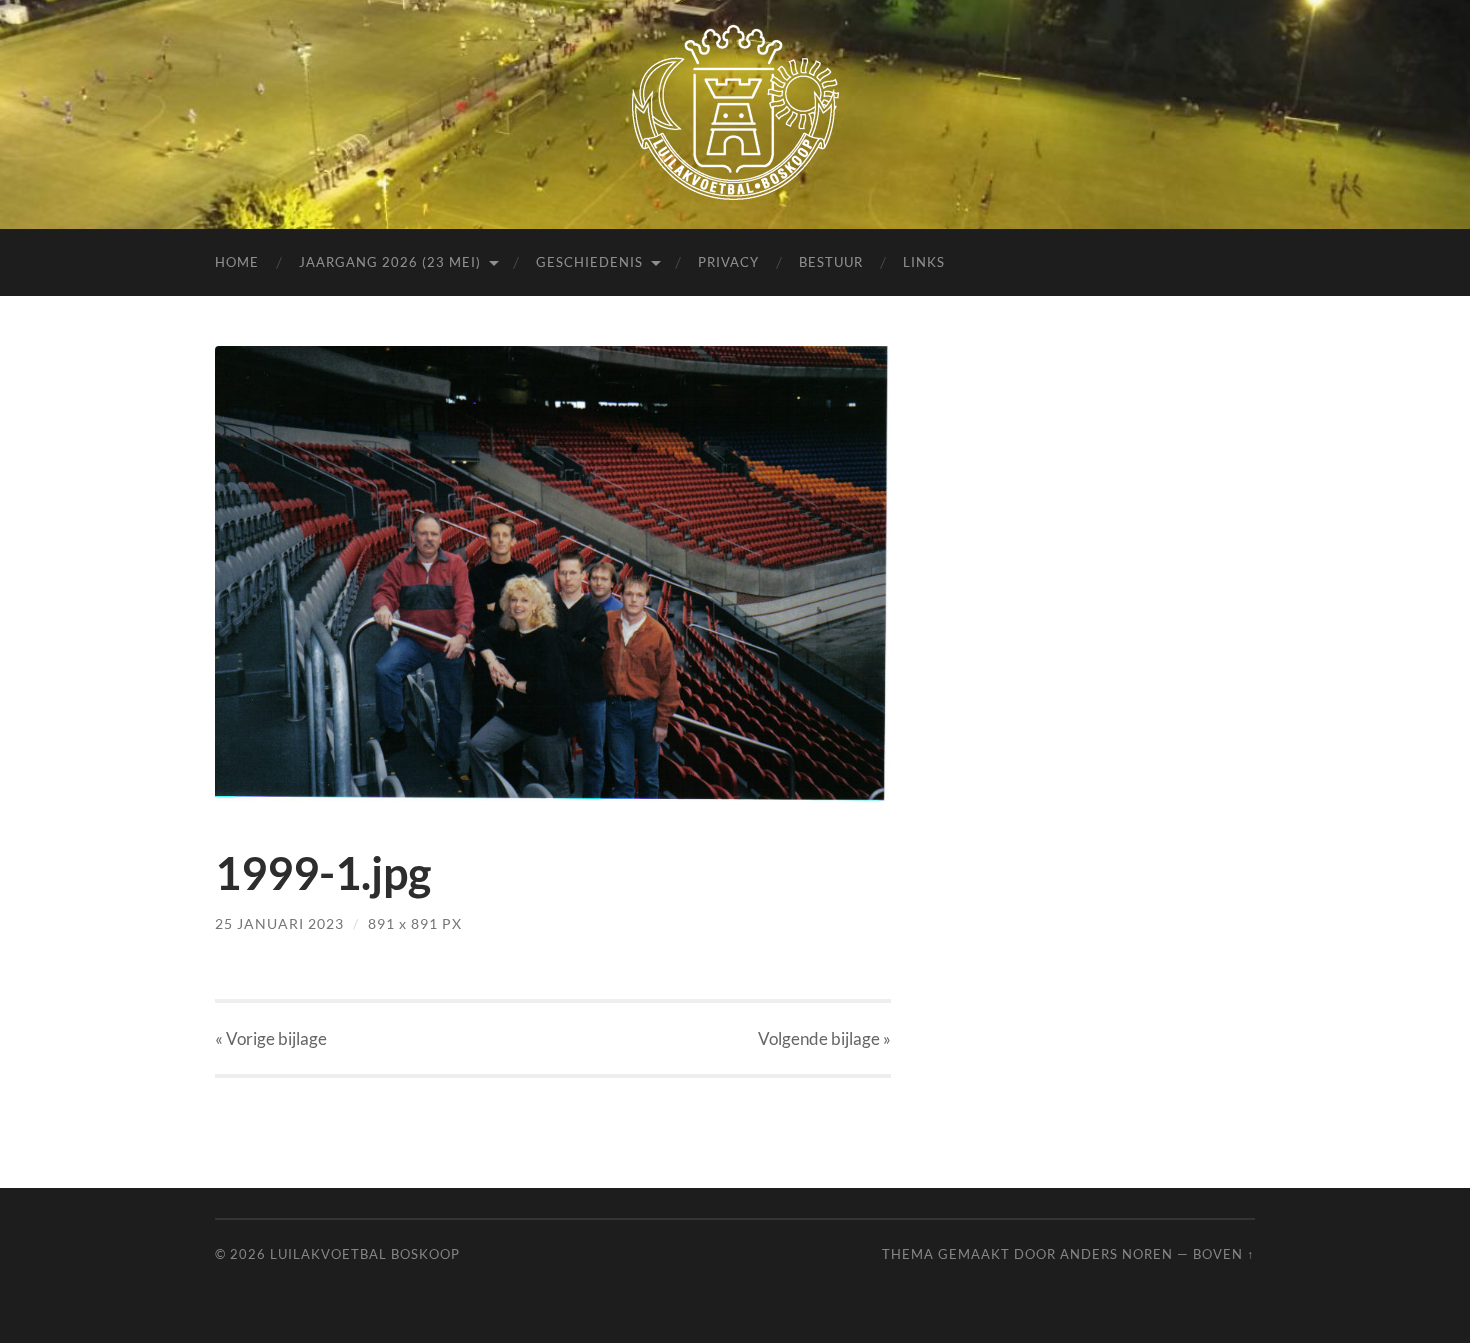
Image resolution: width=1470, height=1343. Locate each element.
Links (924, 262)
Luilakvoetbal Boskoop (365, 1254)
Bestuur (831, 262)
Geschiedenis (589, 262)
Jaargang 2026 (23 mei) (390, 262)
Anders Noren (1116, 1254)
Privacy (728, 262)
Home (237, 262)
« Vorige (271, 1038)
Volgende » (824, 1038)
